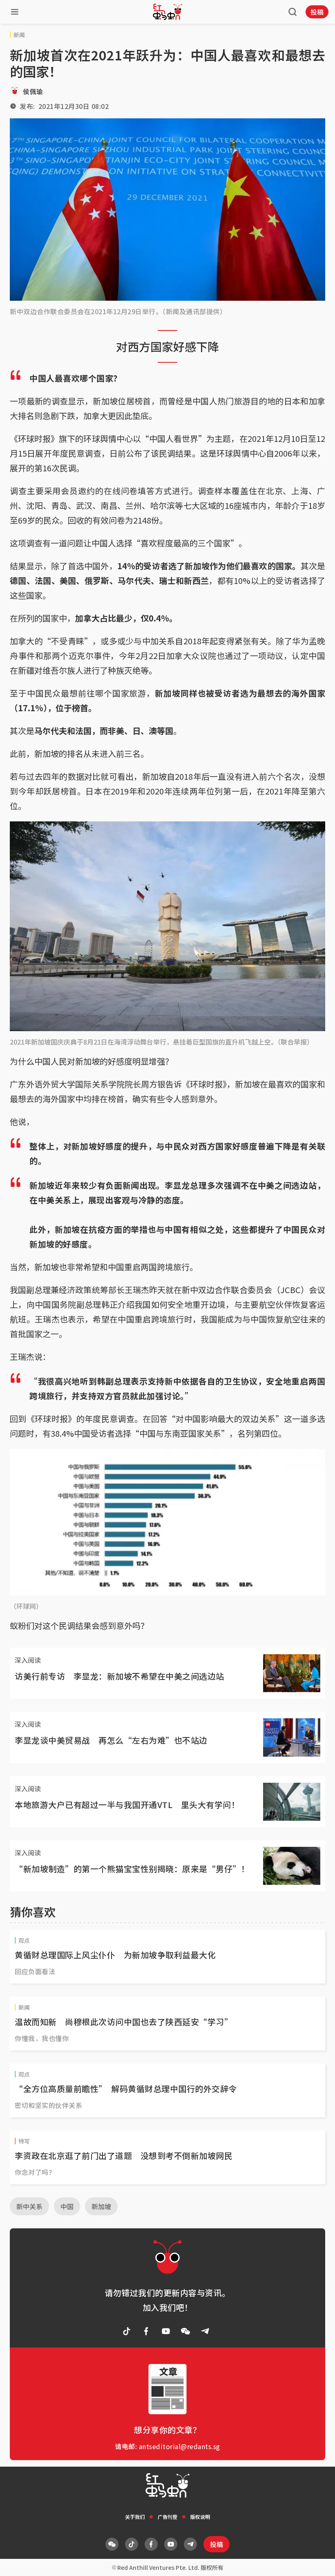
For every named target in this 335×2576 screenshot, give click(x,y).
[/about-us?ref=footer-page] (185, 2331)
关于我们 (135, 2517)
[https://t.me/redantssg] (205, 2331)
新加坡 (101, 2206)
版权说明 (200, 2517)
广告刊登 (167, 2517)
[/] (167, 12)
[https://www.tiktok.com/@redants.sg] (127, 2331)
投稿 (317, 12)
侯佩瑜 (33, 91)
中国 (67, 2206)
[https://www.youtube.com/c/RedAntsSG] (166, 2331)
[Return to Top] (316, 2561)
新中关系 (29, 2206)
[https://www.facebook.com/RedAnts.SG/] (146, 2331)
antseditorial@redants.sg (180, 2446)
